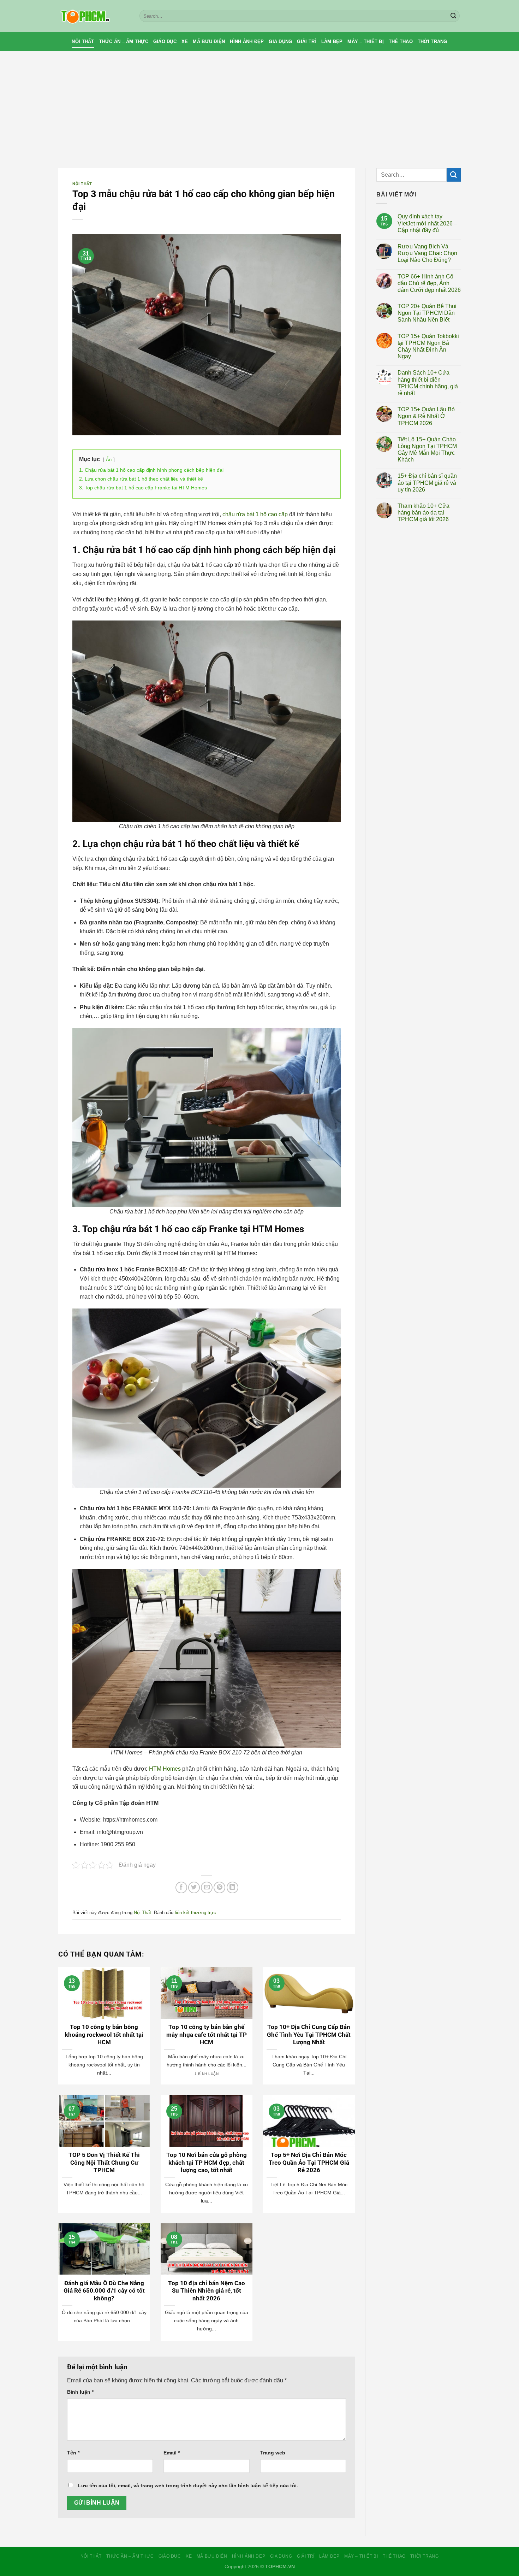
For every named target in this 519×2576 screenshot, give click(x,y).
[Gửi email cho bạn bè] (207, 1887)
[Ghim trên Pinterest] (219, 1887)
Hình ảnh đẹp (247, 42)
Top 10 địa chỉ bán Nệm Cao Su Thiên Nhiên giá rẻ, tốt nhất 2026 (207, 2291)
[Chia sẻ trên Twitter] (194, 1887)
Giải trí (306, 42)
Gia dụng (280, 42)
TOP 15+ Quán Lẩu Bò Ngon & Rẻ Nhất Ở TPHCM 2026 (426, 416)
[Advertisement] (259, 104)
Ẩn (109, 460)
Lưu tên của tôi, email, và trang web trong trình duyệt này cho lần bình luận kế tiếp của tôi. (188, 2486)
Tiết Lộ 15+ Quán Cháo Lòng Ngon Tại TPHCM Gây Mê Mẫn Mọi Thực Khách (427, 450)
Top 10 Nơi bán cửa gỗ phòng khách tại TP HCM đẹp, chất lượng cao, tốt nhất (207, 2163)
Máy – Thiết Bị (366, 42)
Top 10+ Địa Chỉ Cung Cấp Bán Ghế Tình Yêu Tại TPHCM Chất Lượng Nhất (309, 2035)
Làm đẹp (332, 42)
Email (172, 2453)
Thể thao (401, 42)
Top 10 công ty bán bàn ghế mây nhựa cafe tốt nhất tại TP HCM (207, 2035)
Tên (73, 2453)
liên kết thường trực (195, 1913)
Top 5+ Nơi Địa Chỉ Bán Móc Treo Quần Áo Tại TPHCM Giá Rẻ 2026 (309, 2163)
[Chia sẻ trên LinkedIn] (232, 1887)
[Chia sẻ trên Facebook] (181, 1887)
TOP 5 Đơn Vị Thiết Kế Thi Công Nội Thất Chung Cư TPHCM (104, 2163)
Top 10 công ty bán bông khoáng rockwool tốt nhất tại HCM (104, 2035)
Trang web (273, 2453)
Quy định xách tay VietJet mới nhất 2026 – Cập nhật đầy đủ (427, 223)
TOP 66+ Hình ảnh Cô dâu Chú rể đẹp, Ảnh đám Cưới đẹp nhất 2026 (429, 283)
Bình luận (80, 2392)
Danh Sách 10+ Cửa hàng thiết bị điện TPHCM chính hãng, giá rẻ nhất (428, 383)
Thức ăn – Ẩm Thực (124, 42)
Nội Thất (83, 42)
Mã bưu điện (209, 42)
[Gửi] (453, 16)
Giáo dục (165, 42)
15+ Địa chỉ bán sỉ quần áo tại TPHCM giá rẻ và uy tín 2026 (427, 483)
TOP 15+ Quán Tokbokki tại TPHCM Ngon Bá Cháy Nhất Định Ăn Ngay (428, 346)
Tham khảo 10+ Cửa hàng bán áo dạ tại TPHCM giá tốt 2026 (423, 513)
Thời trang (432, 42)
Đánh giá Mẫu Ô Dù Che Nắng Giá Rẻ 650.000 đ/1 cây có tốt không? (104, 2291)
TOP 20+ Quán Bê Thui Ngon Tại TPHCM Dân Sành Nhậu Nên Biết (427, 313)
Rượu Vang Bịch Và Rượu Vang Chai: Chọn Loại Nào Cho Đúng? (427, 253)
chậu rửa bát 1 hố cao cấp (255, 514)
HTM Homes (165, 1769)
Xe (185, 42)
